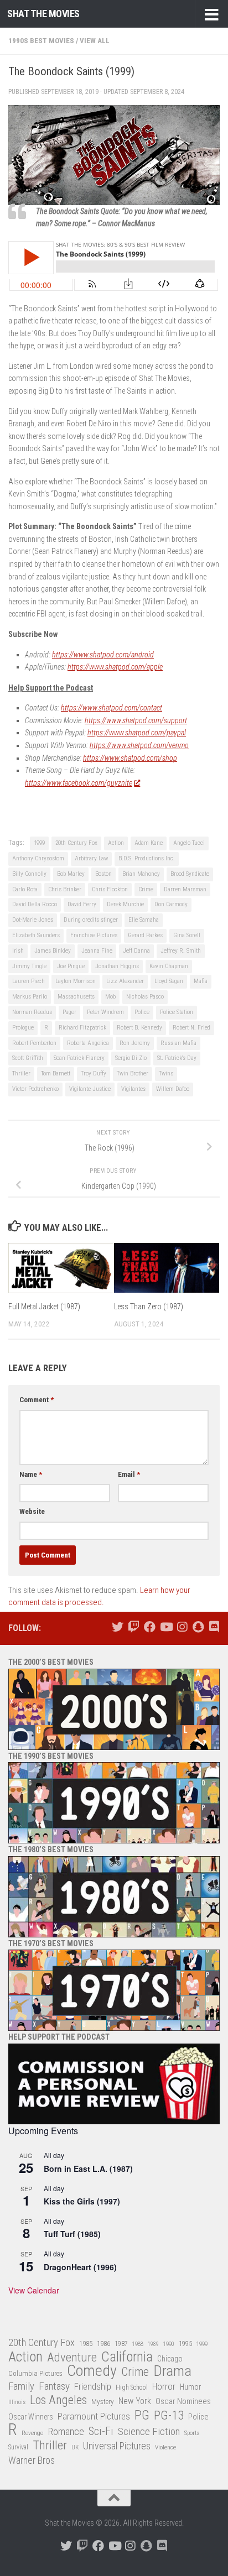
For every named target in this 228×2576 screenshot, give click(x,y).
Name (31, 1474)
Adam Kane (149, 843)
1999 (39, 843)
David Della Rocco (35, 904)
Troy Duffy (94, 1073)
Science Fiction (149, 2432)
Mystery (103, 2402)
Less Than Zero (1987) (149, 1307)
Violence (165, 2447)
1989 (153, 2344)
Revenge (32, 2433)
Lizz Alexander (125, 981)
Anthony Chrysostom (38, 858)
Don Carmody (171, 904)
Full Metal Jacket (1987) (44, 1307)
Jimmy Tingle (29, 966)
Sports (192, 2433)
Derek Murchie (125, 904)
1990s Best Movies (41, 41)
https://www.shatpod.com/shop (130, 758)
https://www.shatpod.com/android (103, 655)
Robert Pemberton (34, 1043)
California (127, 2357)
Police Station (177, 1012)
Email (129, 1474)
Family (21, 2386)
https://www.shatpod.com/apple (115, 667)
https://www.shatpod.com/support (136, 720)
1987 (121, 2344)
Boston (103, 874)
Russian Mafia (178, 1043)
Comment (37, 1400)
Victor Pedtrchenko (35, 1089)
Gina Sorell (187, 935)
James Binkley (53, 951)
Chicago (170, 2359)
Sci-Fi (101, 2432)
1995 (185, 2344)
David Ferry (82, 904)
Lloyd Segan (169, 981)
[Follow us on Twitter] (118, 1627)
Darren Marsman (185, 889)
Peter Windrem (105, 1012)
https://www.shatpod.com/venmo (139, 745)
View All (95, 41)
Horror (164, 2387)
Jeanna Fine (97, 951)
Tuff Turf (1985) (72, 2234)
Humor (190, 2387)
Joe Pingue (71, 966)
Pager (69, 1012)
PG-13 (169, 2416)
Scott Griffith (28, 1058)
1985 (86, 2344)
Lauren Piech (28, 981)
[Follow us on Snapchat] (198, 1627)
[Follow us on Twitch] (134, 1627)
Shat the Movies (43, 14)
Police (142, 1012)
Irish (18, 951)
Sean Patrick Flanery (79, 1058)
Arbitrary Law (91, 858)
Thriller (21, 1073)
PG (142, 2415)
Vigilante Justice (90, 1089)
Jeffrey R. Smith (181, 951)
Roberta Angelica (88, 1043)
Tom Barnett (56, 1073)
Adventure (72, 2358)
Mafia (201, 981)
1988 (138, 2344)
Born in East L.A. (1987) (88, 2169)
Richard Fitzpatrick (82, 1028)
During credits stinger (91, 920)
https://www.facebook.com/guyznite (79, 783)
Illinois (17, 2402)
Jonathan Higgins (117, 966)
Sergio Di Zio (131, 1058)
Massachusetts (76, 997)
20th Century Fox (76, 843)
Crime (146, 889)
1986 (103, 2344)
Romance (66, 2431)
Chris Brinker (65, 889)
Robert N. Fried (191, 1028)
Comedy (92, 2371)
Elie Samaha (144, 920)
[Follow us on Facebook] (150, 1627)
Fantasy (54, 2386)
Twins (166, 1073)
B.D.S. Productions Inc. (147, 858)
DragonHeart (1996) (80, 2267)
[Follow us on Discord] (214, 1627)
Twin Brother (133, 1073)
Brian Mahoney (141, 874)
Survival (18, 2447)
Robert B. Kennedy (139, 1028)
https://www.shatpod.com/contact (112, 708)
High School (132, 2387)
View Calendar (34, 2290)
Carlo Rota (25, 889)
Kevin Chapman (169, 966)
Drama (172, 2371)
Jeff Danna (136, 951)
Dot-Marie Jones (33, 920)
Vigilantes (133, 1089)
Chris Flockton (110, 889)
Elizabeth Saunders (36, 935)
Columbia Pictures (35, 2373)
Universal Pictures (117, 2446)
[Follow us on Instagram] (182, 1627)
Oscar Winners (31, 2417)
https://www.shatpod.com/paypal (137, 733)
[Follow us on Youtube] (166, 1627)
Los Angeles (58, 2400)
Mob (110, 997)
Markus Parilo (30, 997)
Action (116, 843)
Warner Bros (32, 2460)
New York (135, 2401)
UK (75, 2447)
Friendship (93, 2387)
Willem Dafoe (173, 1089)
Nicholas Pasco (145, 997)
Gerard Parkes (145, 935)
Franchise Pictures (94, 935)
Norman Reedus (32, 1012)
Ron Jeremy (135, 1043)
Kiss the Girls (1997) (82, 2201)
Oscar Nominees (183, 2401)
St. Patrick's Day (177, 1058)
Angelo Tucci (189, 843)
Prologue (23, 1028)
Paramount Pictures (94, 2416)
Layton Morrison (76, 981)
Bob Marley (71, 874)
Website (32, 1511)
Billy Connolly (29, 874)
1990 (169, 2344)
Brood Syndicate (190, 874)
